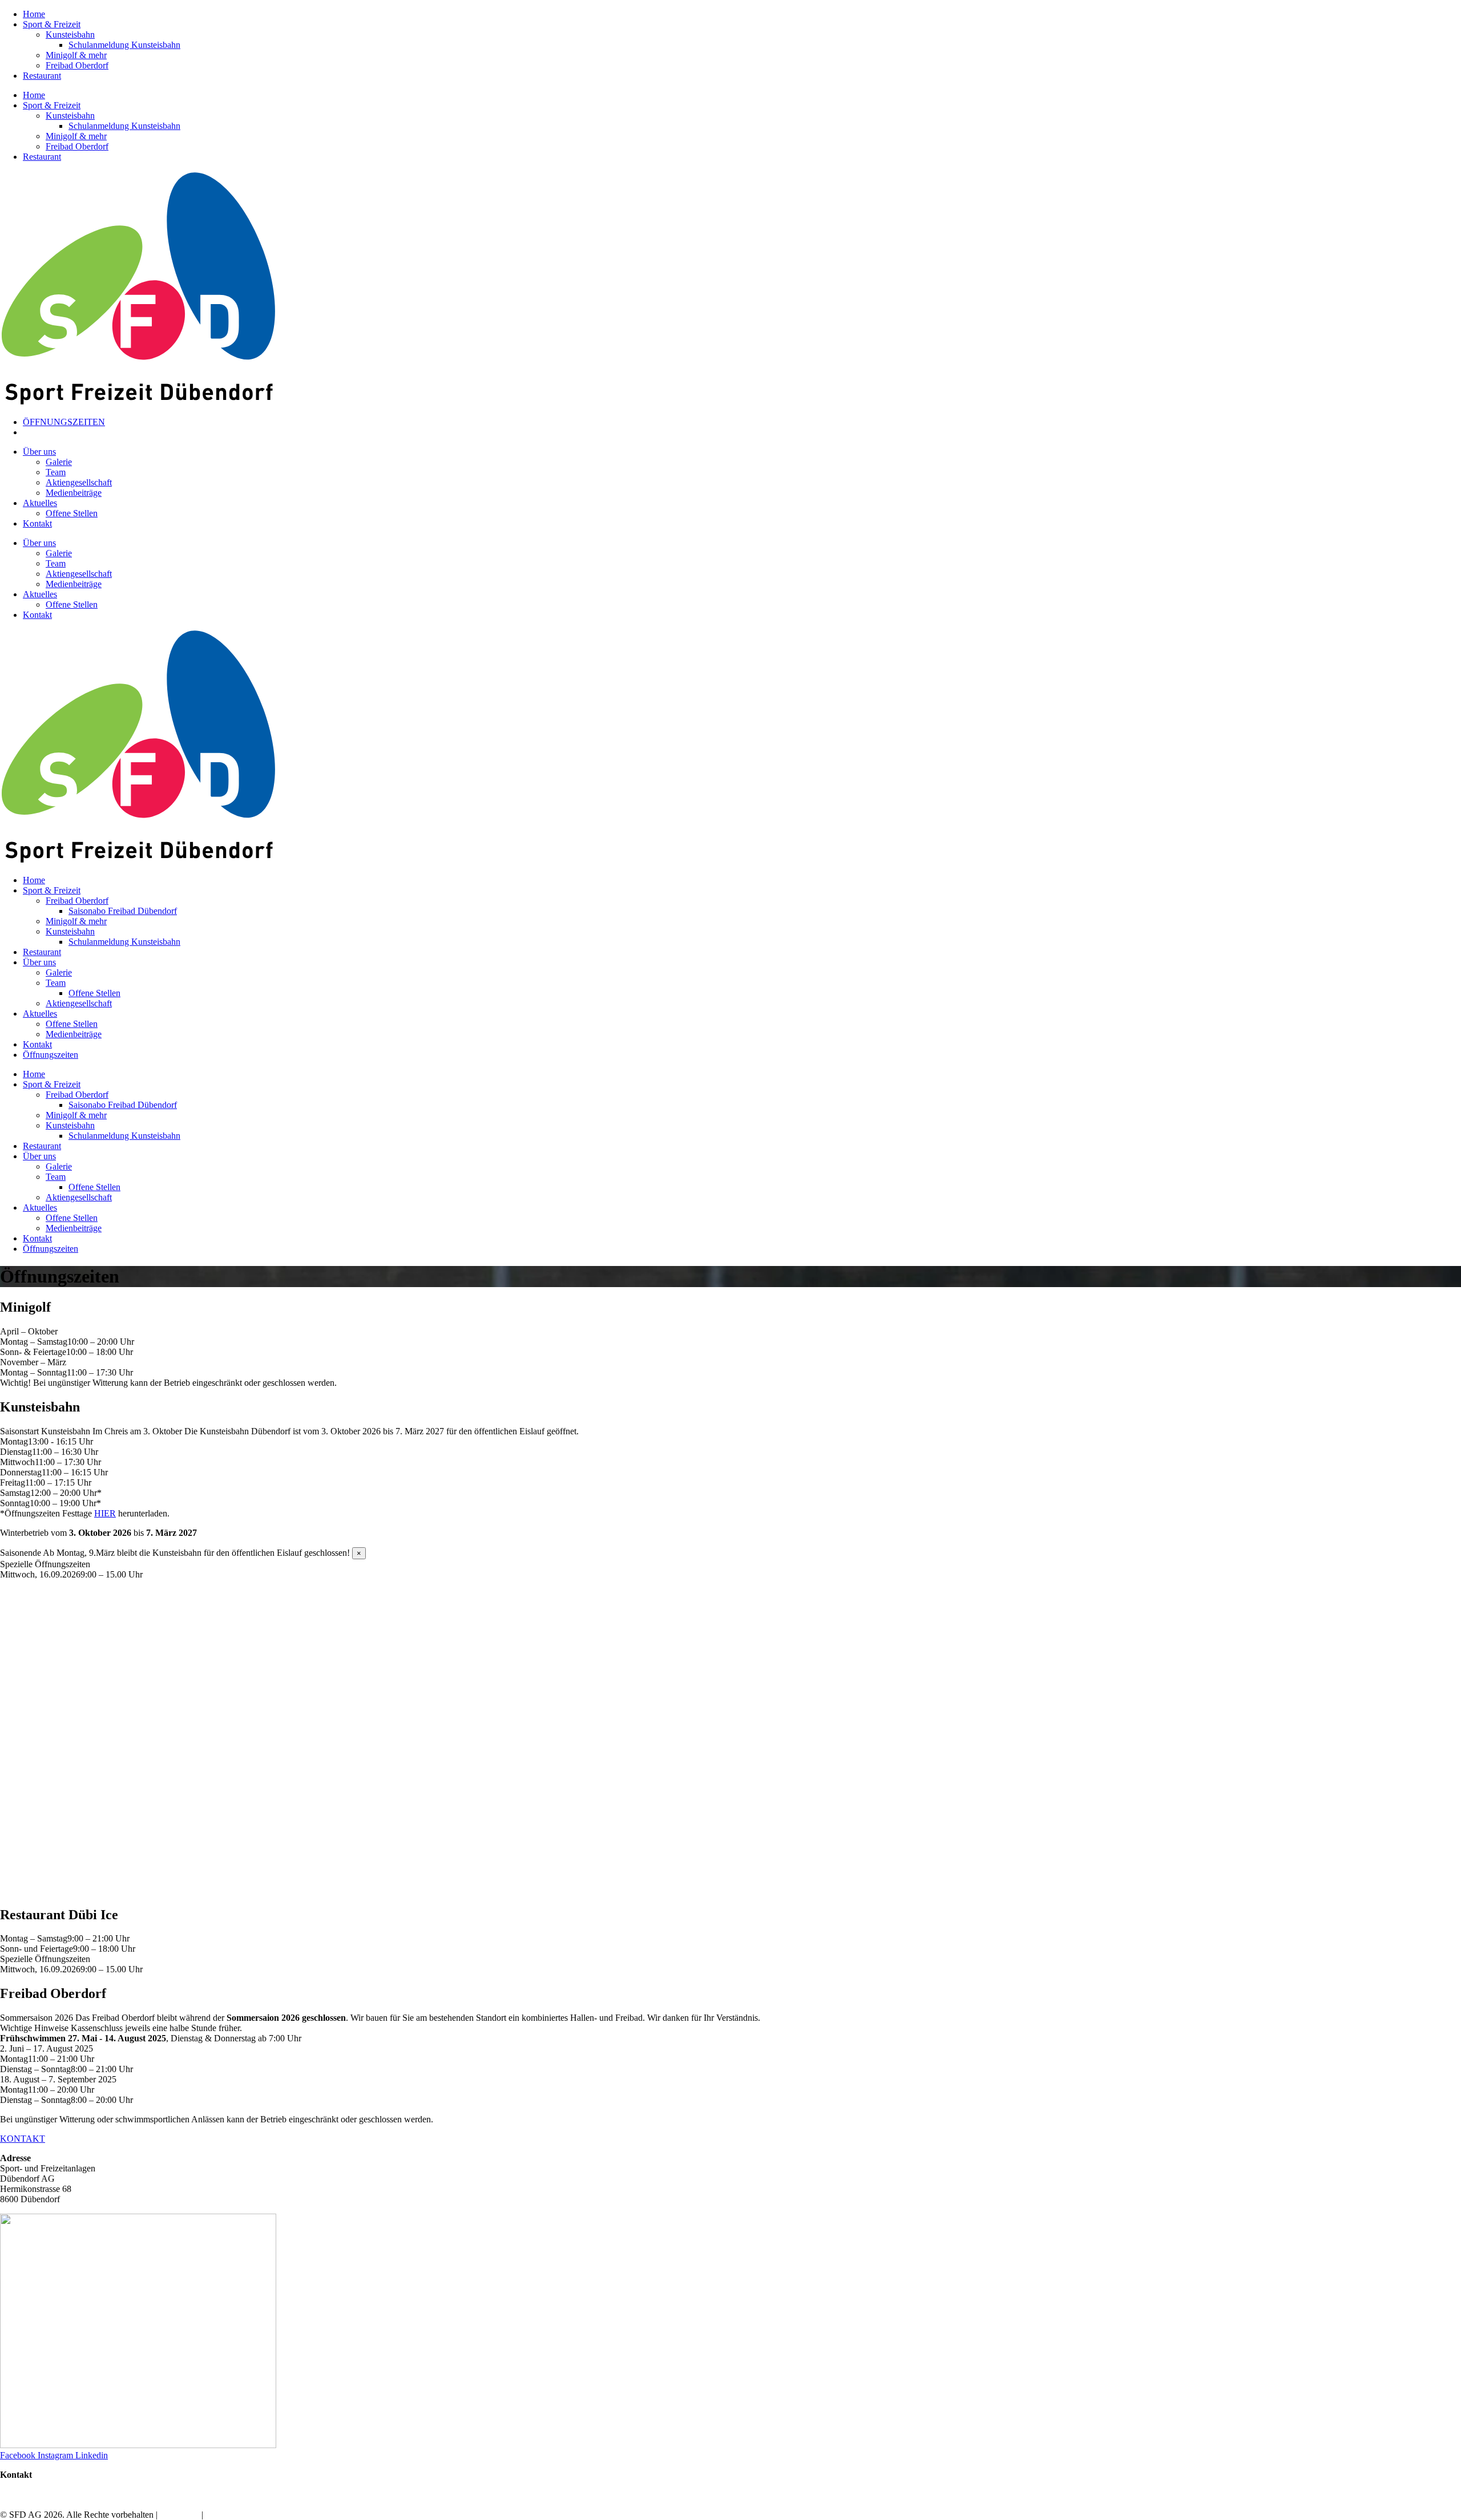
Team (56, 472)
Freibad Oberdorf (77, 65)
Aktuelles (40, 503)
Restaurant (42, 76)
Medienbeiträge (74, 493)
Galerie (59, 462)
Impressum (179, 2515)
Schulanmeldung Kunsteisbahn (124, 45)
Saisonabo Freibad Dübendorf (123, 911)
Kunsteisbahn (70, 35)
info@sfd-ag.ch (28, 2485)
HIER (105, 1513)
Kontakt (37, 523)
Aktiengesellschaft (79, 482)
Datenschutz (228, 2515)
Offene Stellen (72, 513)
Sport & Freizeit (52, 24)
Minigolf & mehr (76, 55)
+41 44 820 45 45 (32, 2495)
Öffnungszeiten (51, 1055)
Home (34, 14)
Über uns (39, 452)
